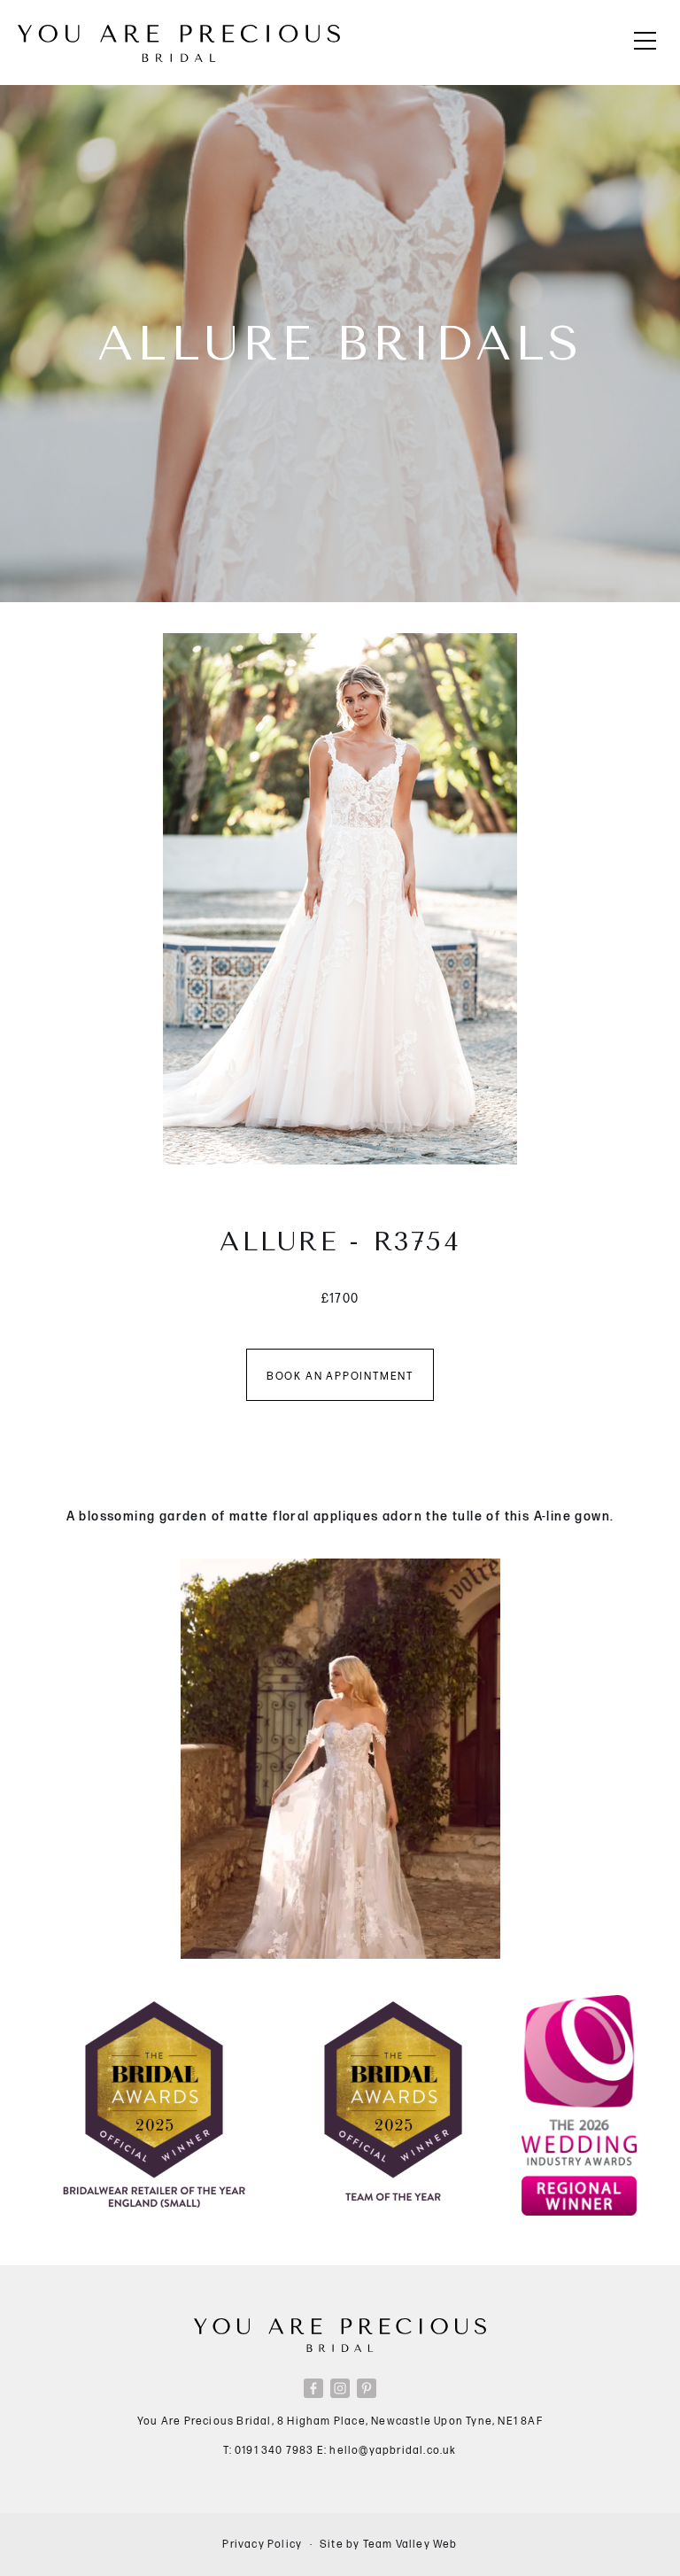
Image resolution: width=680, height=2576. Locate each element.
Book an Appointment (340, 1377)
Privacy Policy (262, 2545)
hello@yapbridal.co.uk (393, 2451)
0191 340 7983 (274, 2451)
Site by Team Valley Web (389, 2545)
